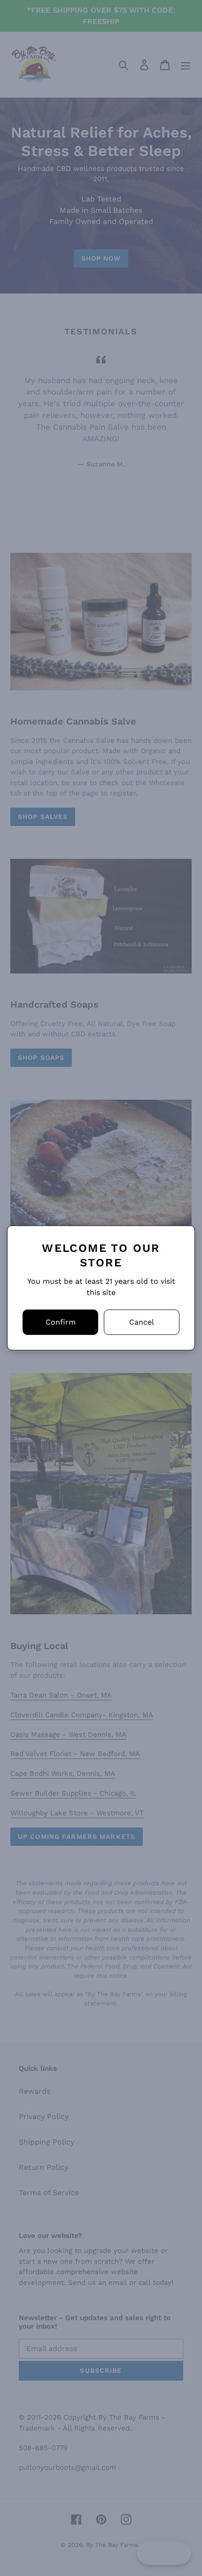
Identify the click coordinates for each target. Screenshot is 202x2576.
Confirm (61, 1322)
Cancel (142, 1322)
